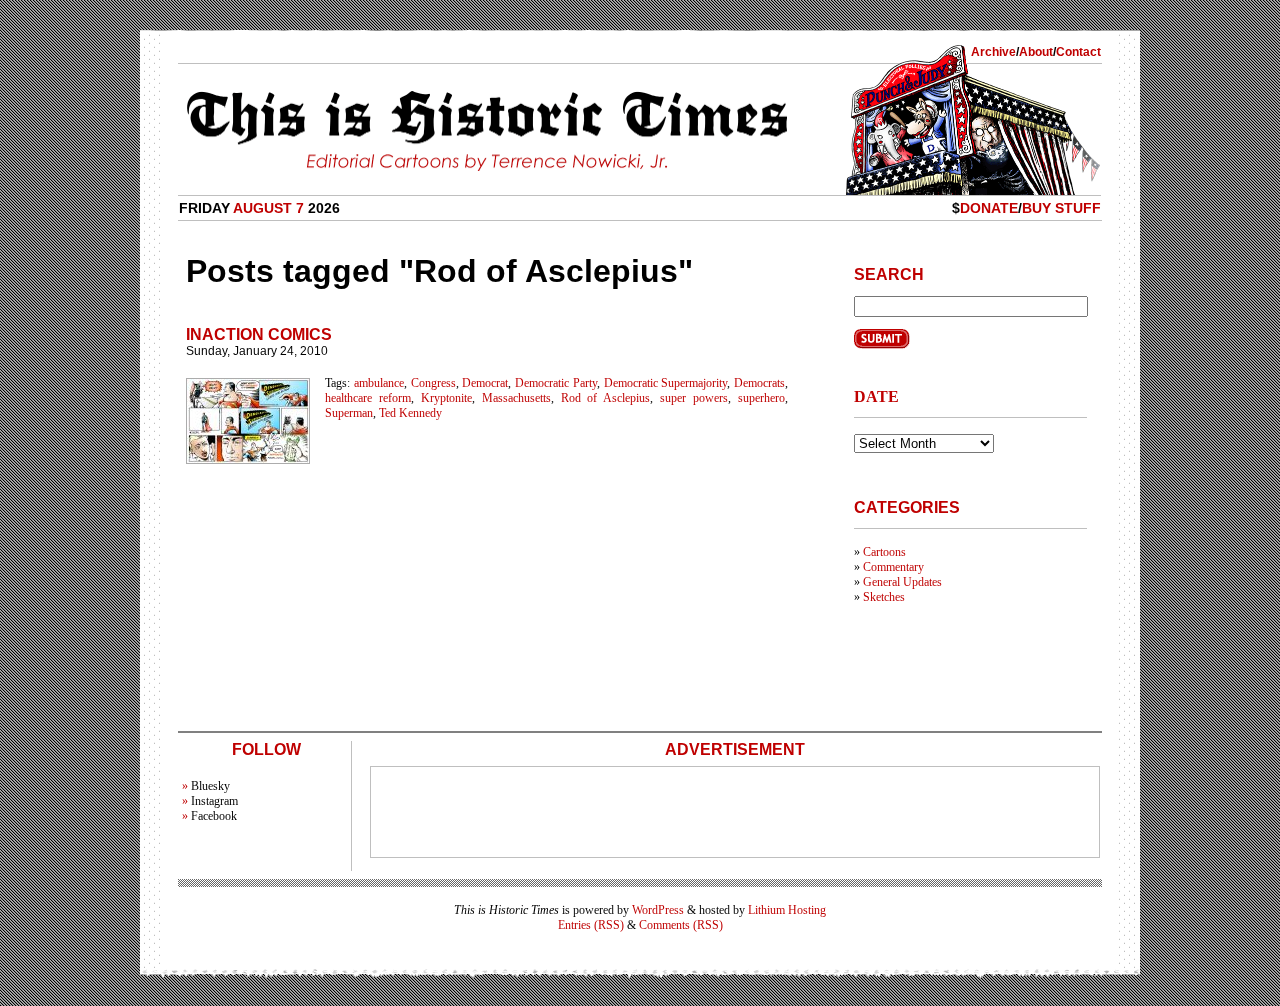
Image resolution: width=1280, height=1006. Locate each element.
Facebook (214, 816)
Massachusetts (516, 398)
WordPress (658, 910)
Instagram (214, 801)
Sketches (884, 597)
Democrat (485, 383)
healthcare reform (368, 398)
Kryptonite (446, 398)
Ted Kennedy (410, 413)
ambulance (379, 383)
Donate (989, 208)
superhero (761, 398)
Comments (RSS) (681, 925)
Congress (433, 383)
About (1036, 52)
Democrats (759, 383)
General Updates (902, 582)
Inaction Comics (259, 334)
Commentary (893, 567)
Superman (349, 413)
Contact (1078, 52)
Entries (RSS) (591, 925)
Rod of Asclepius (606, 398)
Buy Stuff (1061, 208)
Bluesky (210, 786)
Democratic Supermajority (666, 383)
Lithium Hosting (787, 910)
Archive (993, 52)
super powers (694, 398)
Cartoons (884, 552)
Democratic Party (556, 383)
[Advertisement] (735, 812)
